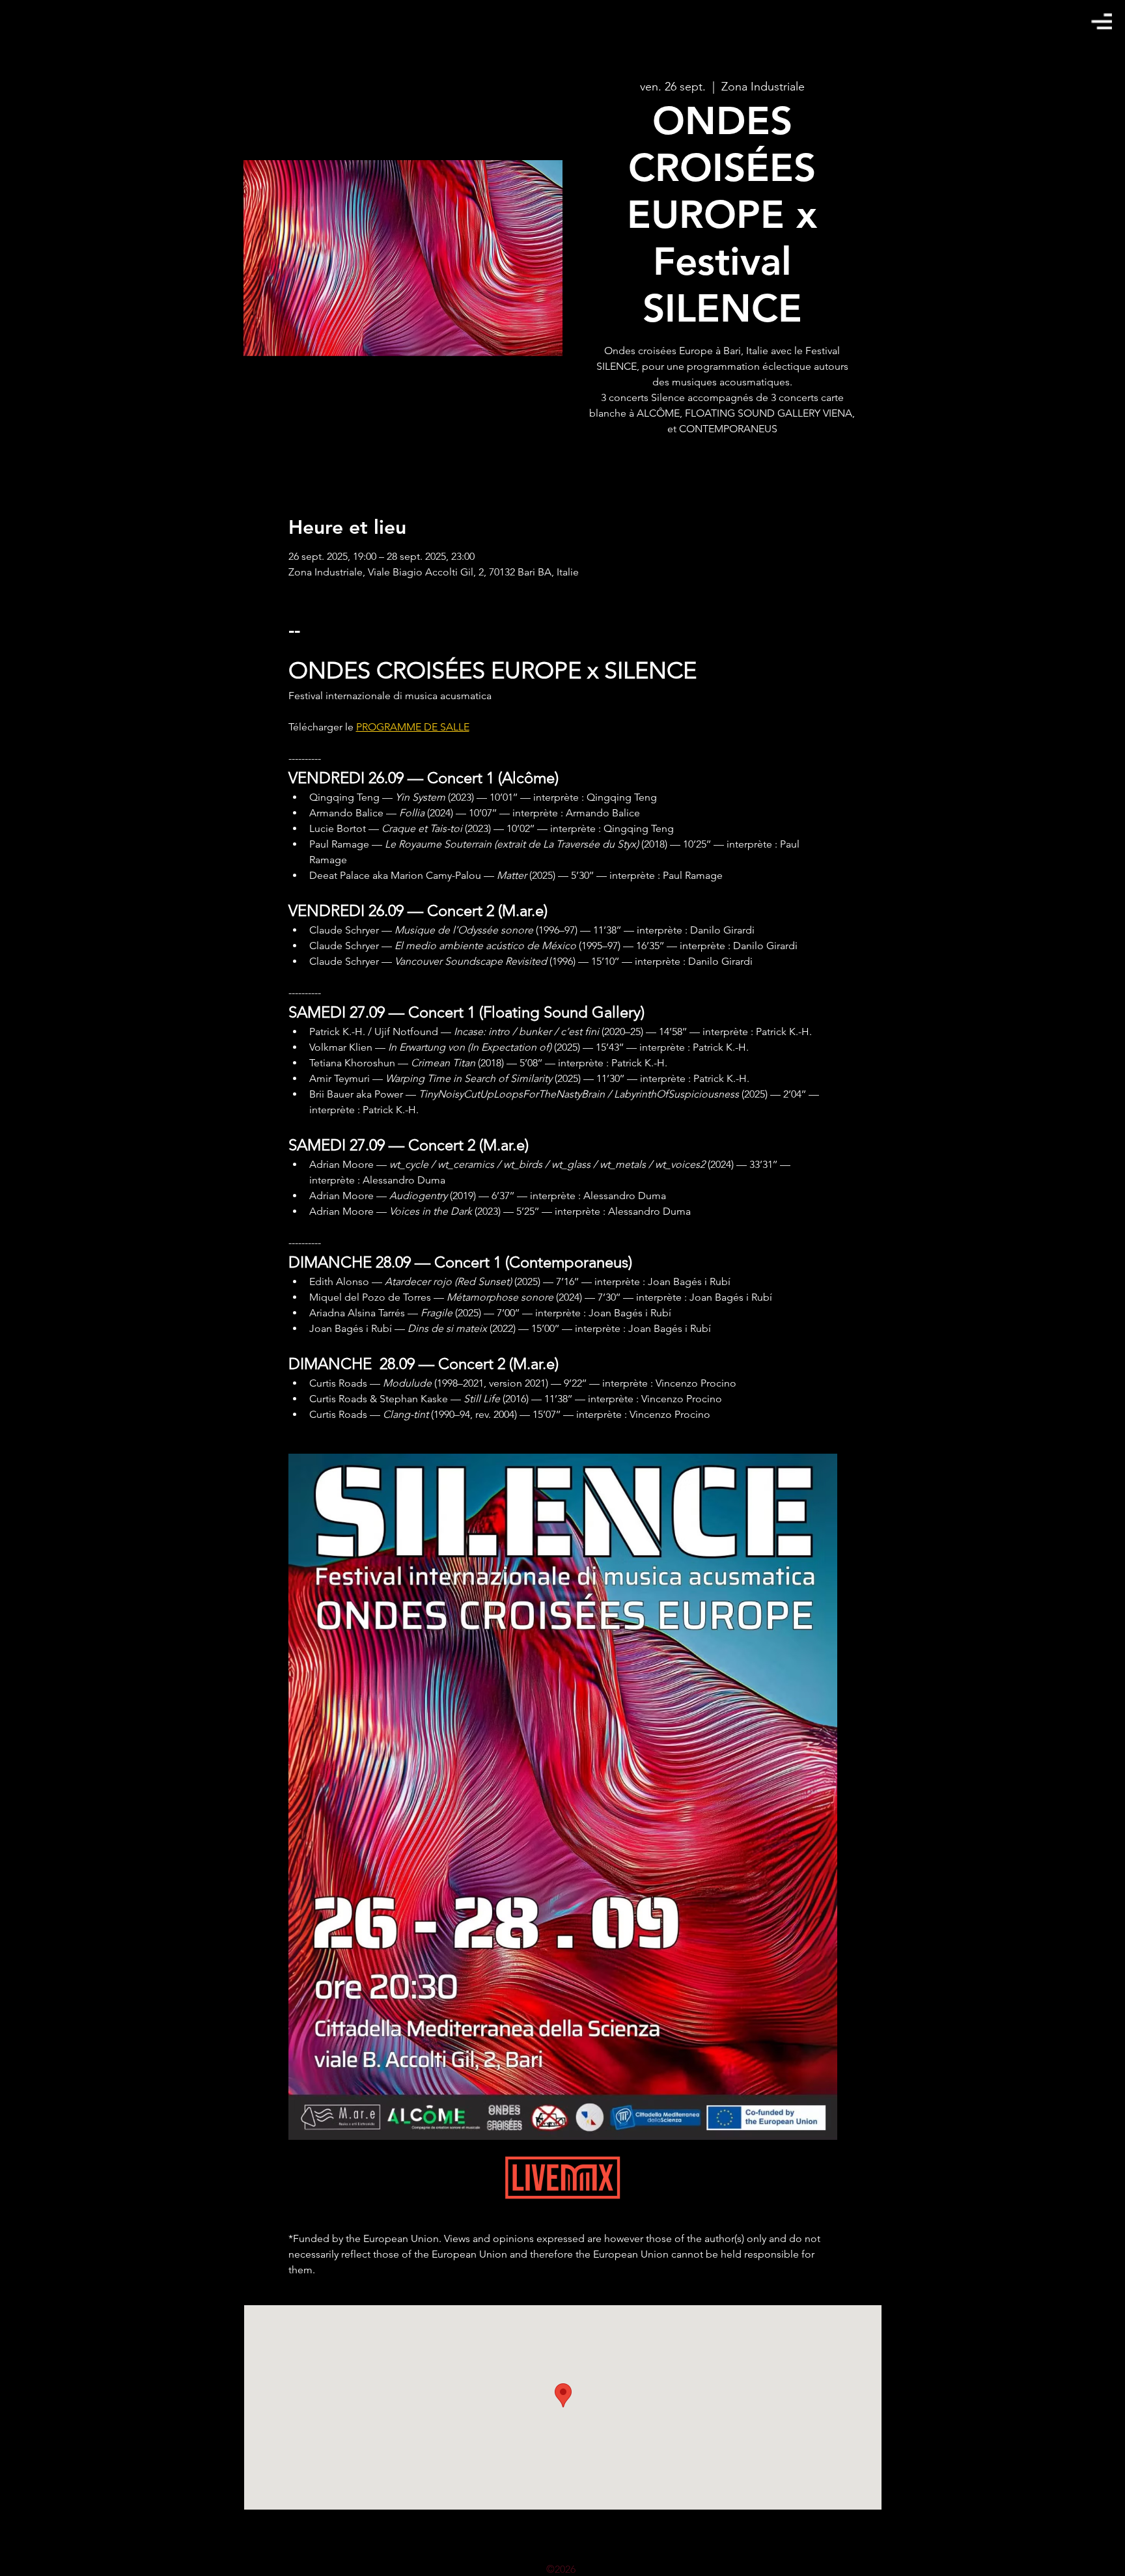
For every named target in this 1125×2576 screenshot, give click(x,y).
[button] (1102, 21)
